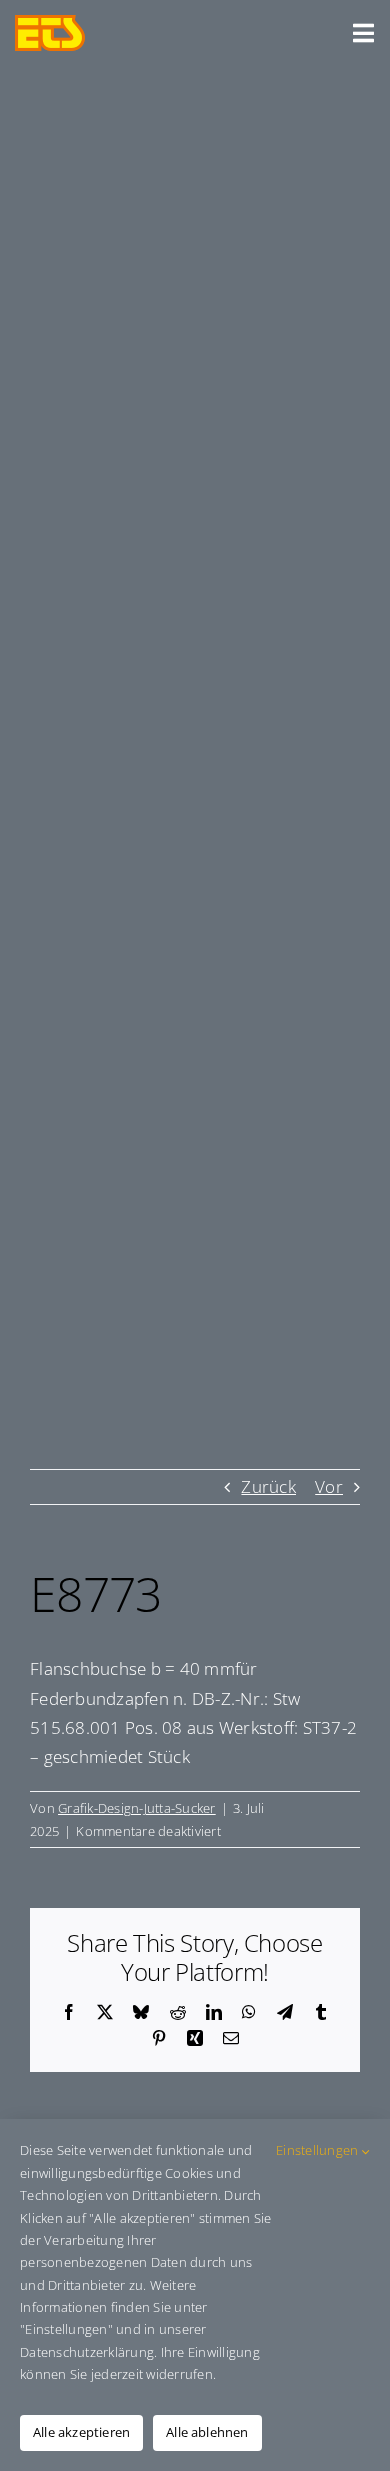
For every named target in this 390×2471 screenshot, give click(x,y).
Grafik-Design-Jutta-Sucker (137, 1808)
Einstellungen (319, 2150)
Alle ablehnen (207, 2432)
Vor (329, 1486)
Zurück (268, 1486)
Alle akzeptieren (81, 2432)
